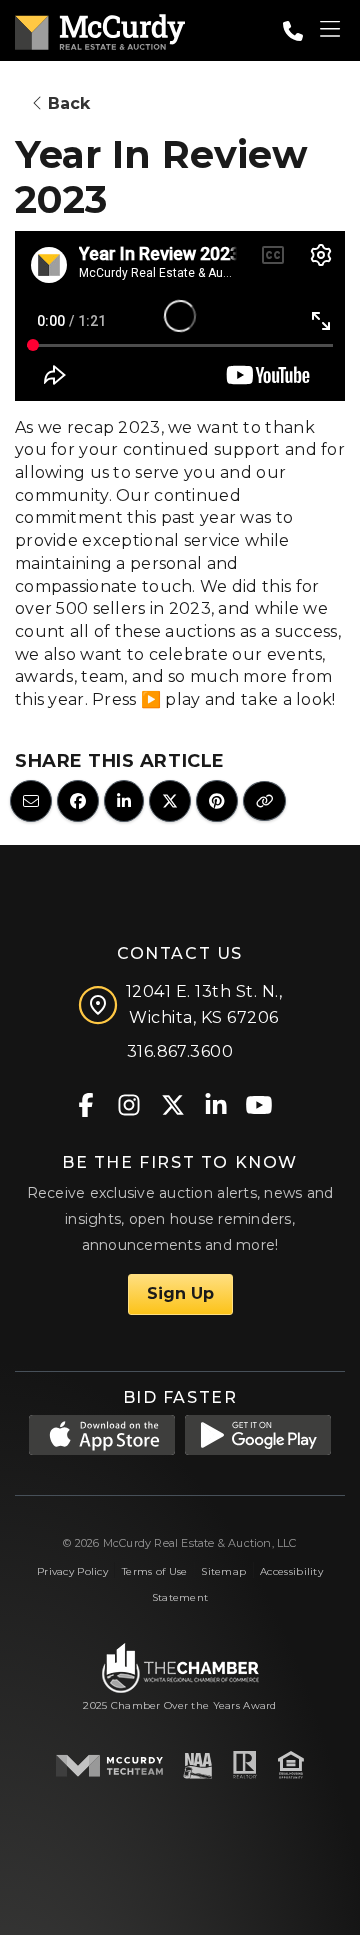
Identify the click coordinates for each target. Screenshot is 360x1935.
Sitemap (223, 1571)
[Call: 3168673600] (293, 31)
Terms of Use (154, 1571)
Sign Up (180, 1293)
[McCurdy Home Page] (100, 28)
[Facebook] (86, 1103)
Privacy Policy (72, 1571)
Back (66, 103)
